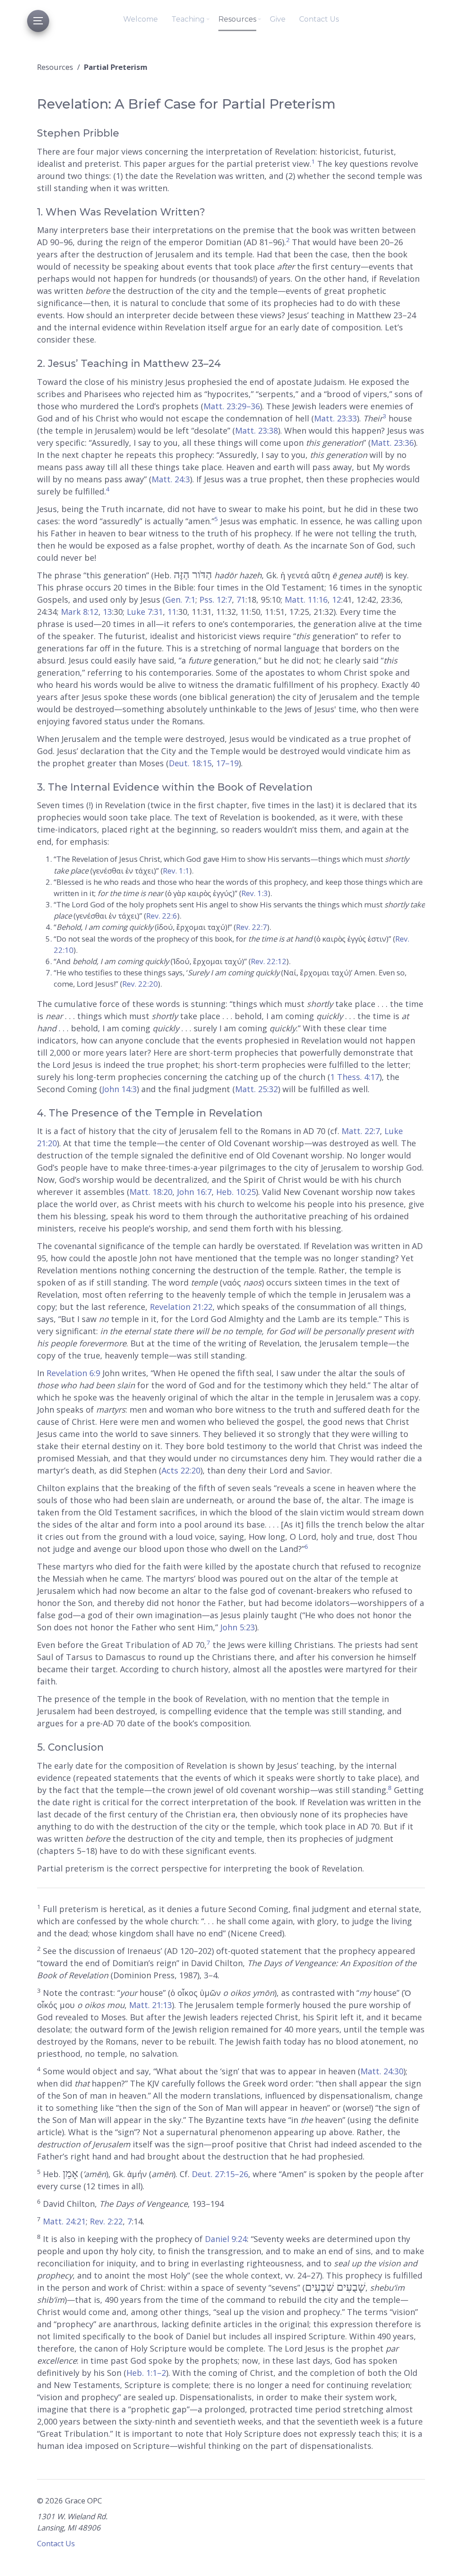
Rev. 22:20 (140, 984)
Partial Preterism (116, 67)
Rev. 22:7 (252, 927)
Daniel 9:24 (226, 2239)
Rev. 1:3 (255, 893)
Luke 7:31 (145, 612)
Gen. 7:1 (180, 599)
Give (278, 19)
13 (107, 612)
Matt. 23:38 (256, 430)
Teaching (188, 19)
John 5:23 (238, 1627)
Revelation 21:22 (181, 1307)
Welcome (141, 19)
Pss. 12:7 (216, 599)
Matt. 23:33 (335, 418)
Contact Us (319, 19)
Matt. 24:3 (171, 479)
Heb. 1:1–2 (146, 2373)
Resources (237, 19)
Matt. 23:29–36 (232, 406)
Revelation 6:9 (73, 1373)
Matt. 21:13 (150, 2005)
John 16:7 (194, 1192)
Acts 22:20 (181, 1470)
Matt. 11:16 (306, 599)
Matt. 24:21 (64, 2221)
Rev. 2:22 (106, 2221)
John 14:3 (119, 1089)
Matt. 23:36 (392, 443)
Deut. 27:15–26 (220, 2174)
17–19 (227, 763)
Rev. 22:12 (269, 961)
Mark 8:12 (80, 612)
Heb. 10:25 (236, 1192)
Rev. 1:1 (176, 871)
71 (241, 599)
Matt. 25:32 (256, 1089)
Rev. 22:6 (162, 916)
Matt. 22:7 (361, 1131)
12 (337, 599)
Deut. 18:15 (190, 763)
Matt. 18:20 (151, 1192)
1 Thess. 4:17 (355, 1077)
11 (172, 612)
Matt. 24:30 (382, 2071)
